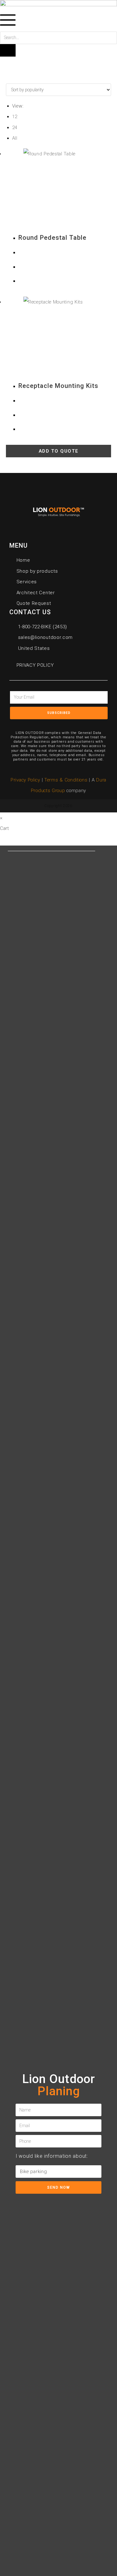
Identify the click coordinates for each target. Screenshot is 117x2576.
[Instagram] (80, 724)
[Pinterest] (66, 724)
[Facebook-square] (37, 724)
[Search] (8, 50)
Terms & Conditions (67, 780)
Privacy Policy (25, 780)
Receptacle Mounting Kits (58, 386)
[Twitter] (51, 724)
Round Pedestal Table (52, 238)
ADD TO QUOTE (59, 451)
